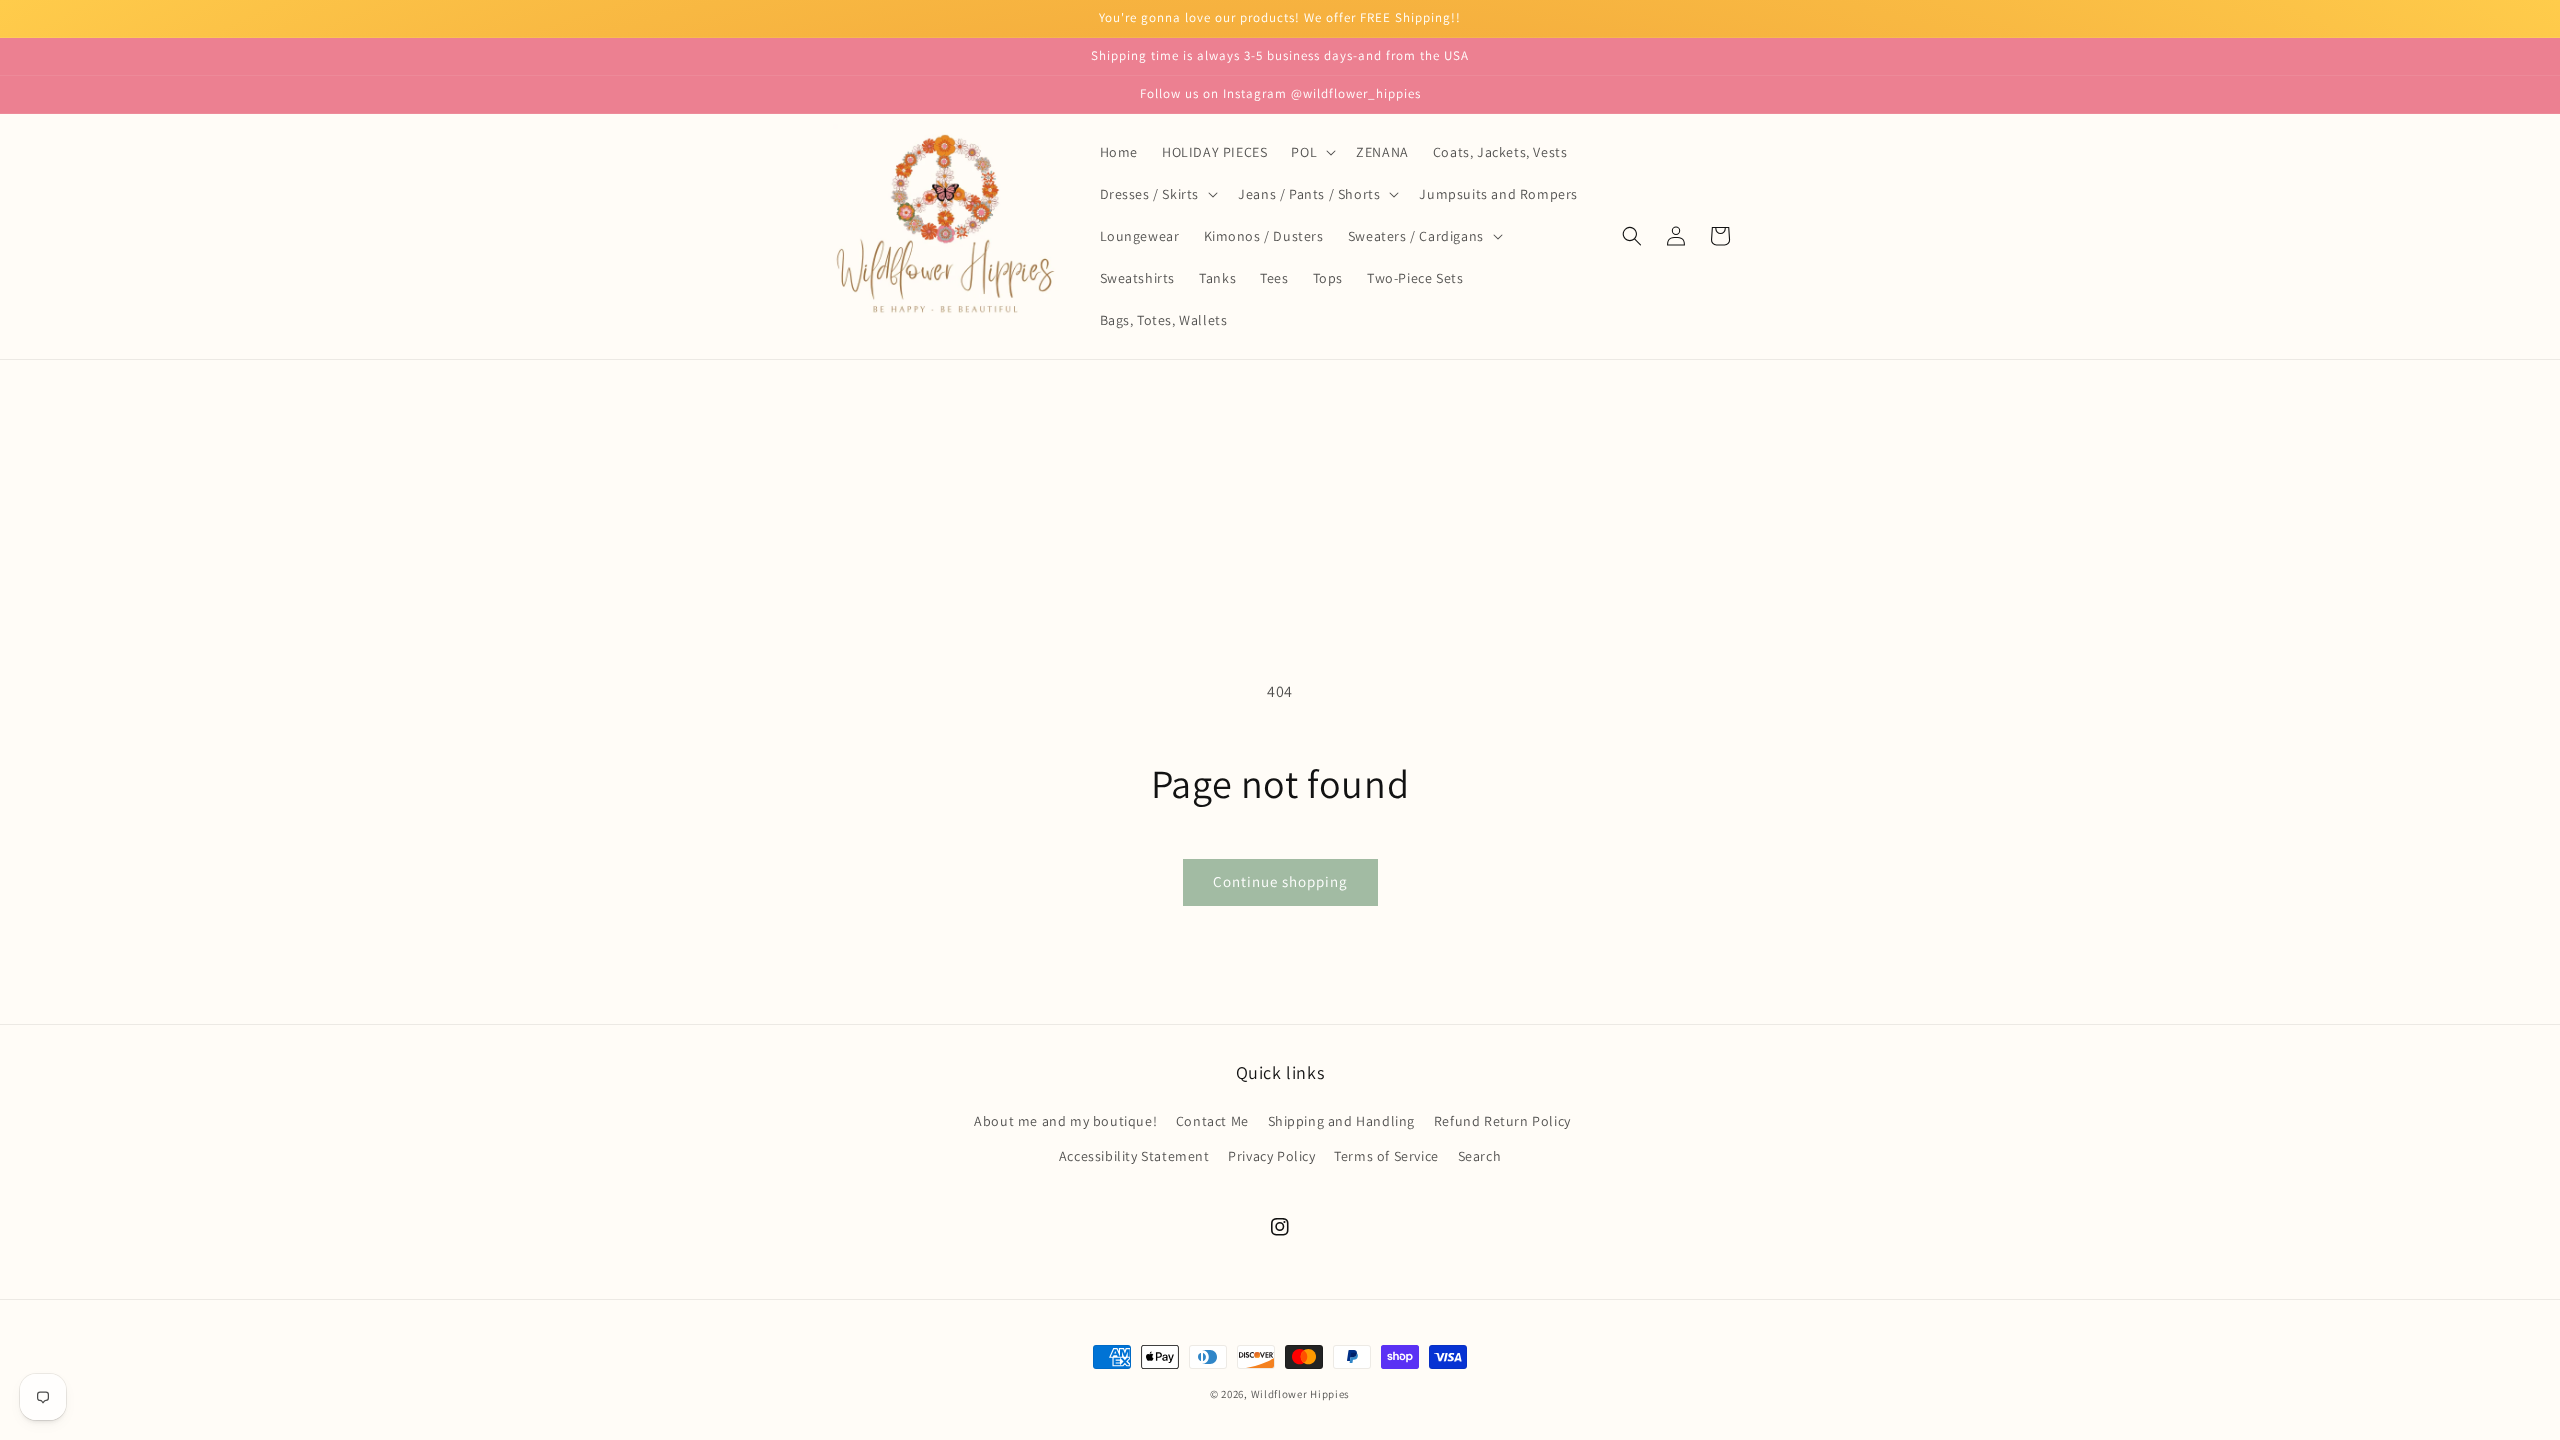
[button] (1311, 152)
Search (1480, 1156)
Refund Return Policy (1502, 1121)
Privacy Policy (1271, 1156)
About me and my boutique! (1065, 1121)
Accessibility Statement (1134, 1156)
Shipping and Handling (1342, 1121)
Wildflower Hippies (1301, 1394)
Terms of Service (1386, 1156)
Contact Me (1212, 1121)
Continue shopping (1280, 881)
